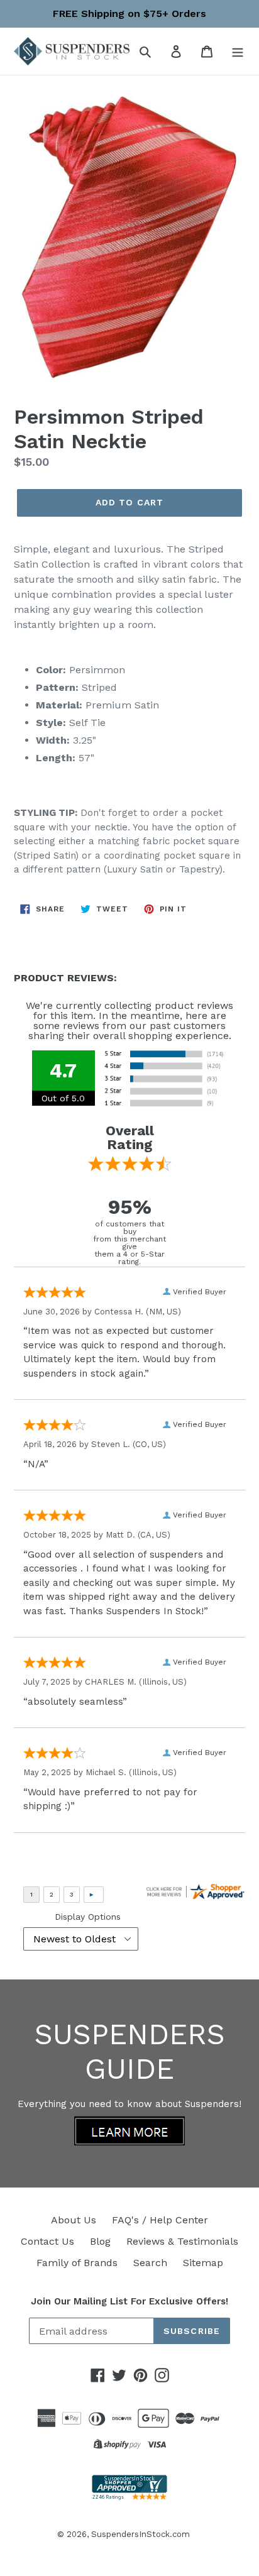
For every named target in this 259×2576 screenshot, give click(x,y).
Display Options (88, 1917)
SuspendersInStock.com (141, 2534)
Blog (100, 2241)
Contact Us (47, 2241)
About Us (74, 2220)
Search (150, 2263)
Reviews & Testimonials (182, 2241)
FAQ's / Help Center (160, 2220)
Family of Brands (77, 2263)
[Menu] (238, 51)
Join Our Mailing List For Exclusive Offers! (129, 2301)
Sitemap (203, 2263)
